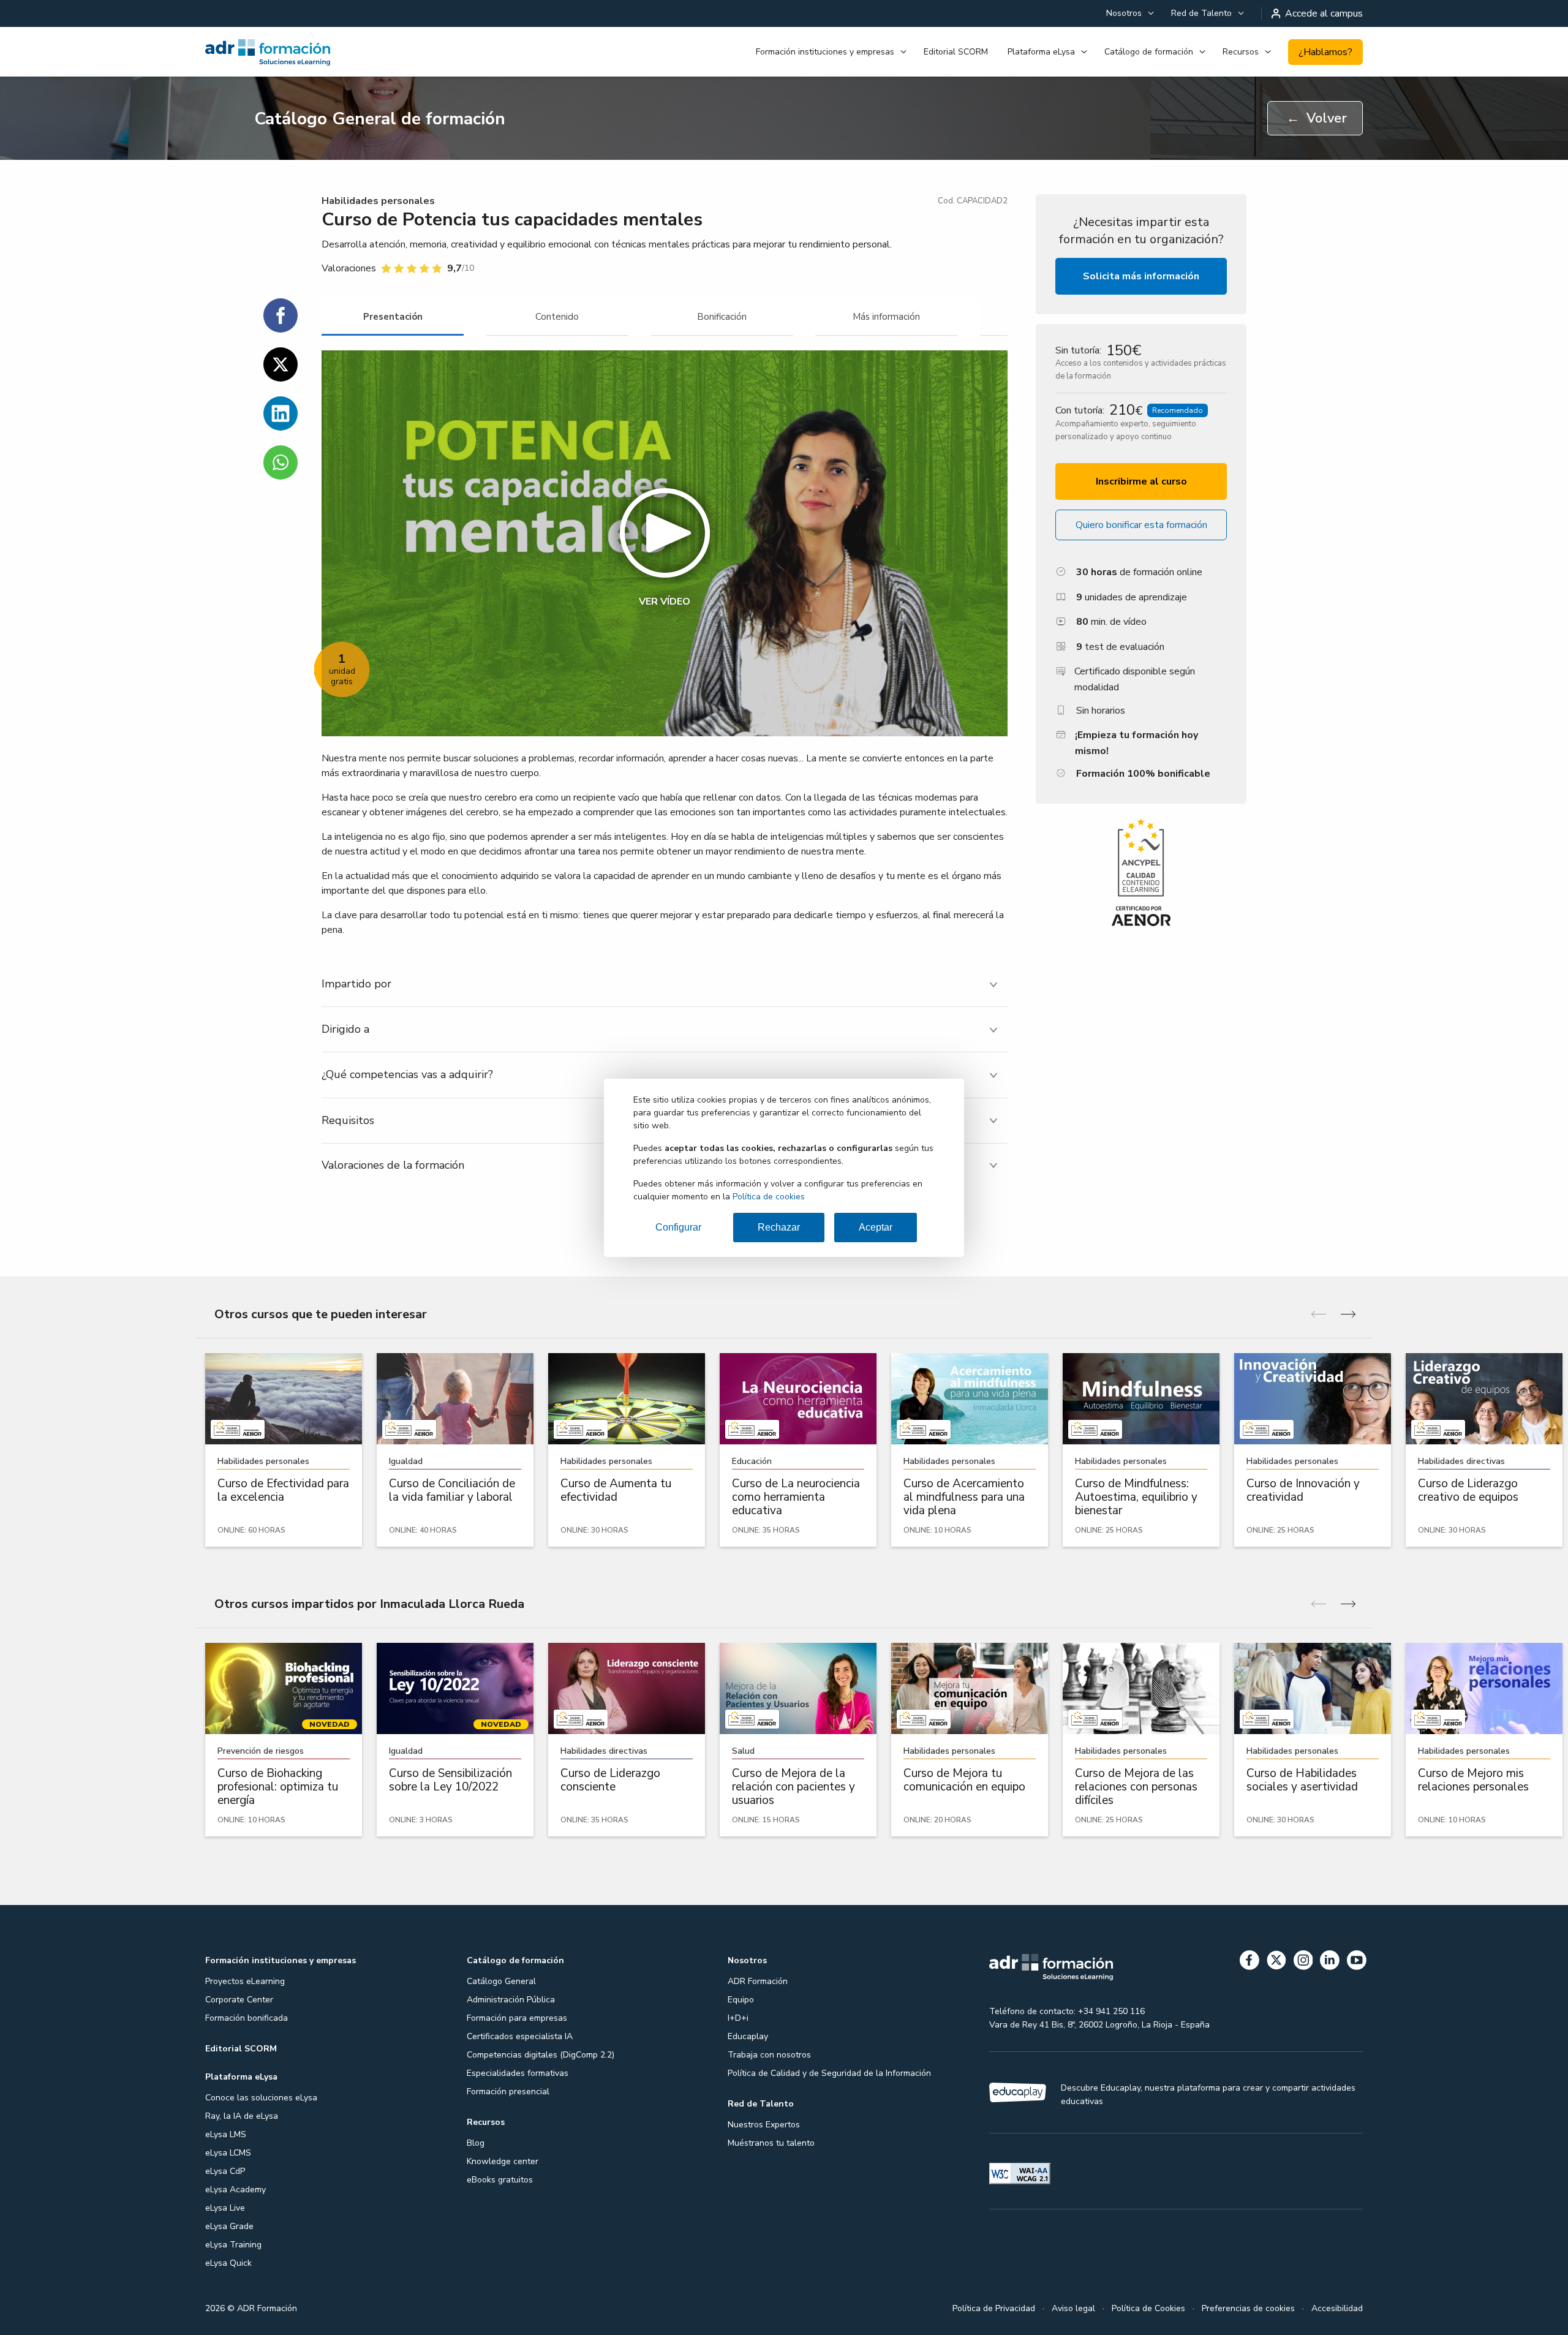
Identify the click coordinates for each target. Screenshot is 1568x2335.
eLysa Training (233, 2245)
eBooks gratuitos (500, 2180)
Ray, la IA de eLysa (242, 2116)
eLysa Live (225, 2208)
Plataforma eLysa (1041, 52)
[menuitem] (1129, 13)
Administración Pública (511, 2000)
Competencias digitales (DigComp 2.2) (541, 2055)
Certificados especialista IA (520, 2036)
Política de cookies (769, 1197)
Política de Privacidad (994, 2308)
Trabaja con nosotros (769, 2055)
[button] (665, 543)
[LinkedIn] (1330, 1962)
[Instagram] (1303, 1962)
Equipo (741, 2000)
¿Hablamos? (1325, 52)
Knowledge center (503, 2161)
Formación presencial (508, 2092)
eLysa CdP (225, 2171)
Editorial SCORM (956, 52)
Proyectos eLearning (245, 1981)
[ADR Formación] (294, 52)
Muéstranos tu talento (771, 2143)
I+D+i (738, 2018)
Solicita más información (1141, 276)
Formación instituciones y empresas (825, 52)
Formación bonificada (247, 2018)
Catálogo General (501, 1981)
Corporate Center (239, 2000)
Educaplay (748, 2036)
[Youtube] (1357, 1962)
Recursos (1241, 52)
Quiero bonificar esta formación (1141, 525)
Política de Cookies (1148, 2308)
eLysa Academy (236, 2190)
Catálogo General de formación (380, 119)
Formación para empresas (517, 2018)
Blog (476, 2143)
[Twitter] (1276, 1962)
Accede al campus (1324, 13)
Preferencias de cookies (1248, 2308)
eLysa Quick (228, 2263)
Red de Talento (1201, 13)
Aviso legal (1073, 2308)
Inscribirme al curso (1141, 481)
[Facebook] (1249, 1962)
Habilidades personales (378, 201)
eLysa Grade (229, 2226)
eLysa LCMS (228, 2153)
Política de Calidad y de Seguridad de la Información (829, 2073)
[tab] (393, 317)
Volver (1317, 118)
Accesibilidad (1337, 2308)
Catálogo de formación (1149, 52)
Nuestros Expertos (764, 2125)
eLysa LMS (226, 2134)
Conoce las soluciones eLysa (261, 2098)
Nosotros (1124, 13)
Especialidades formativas (518, 2073)
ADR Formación (758, 1981)
